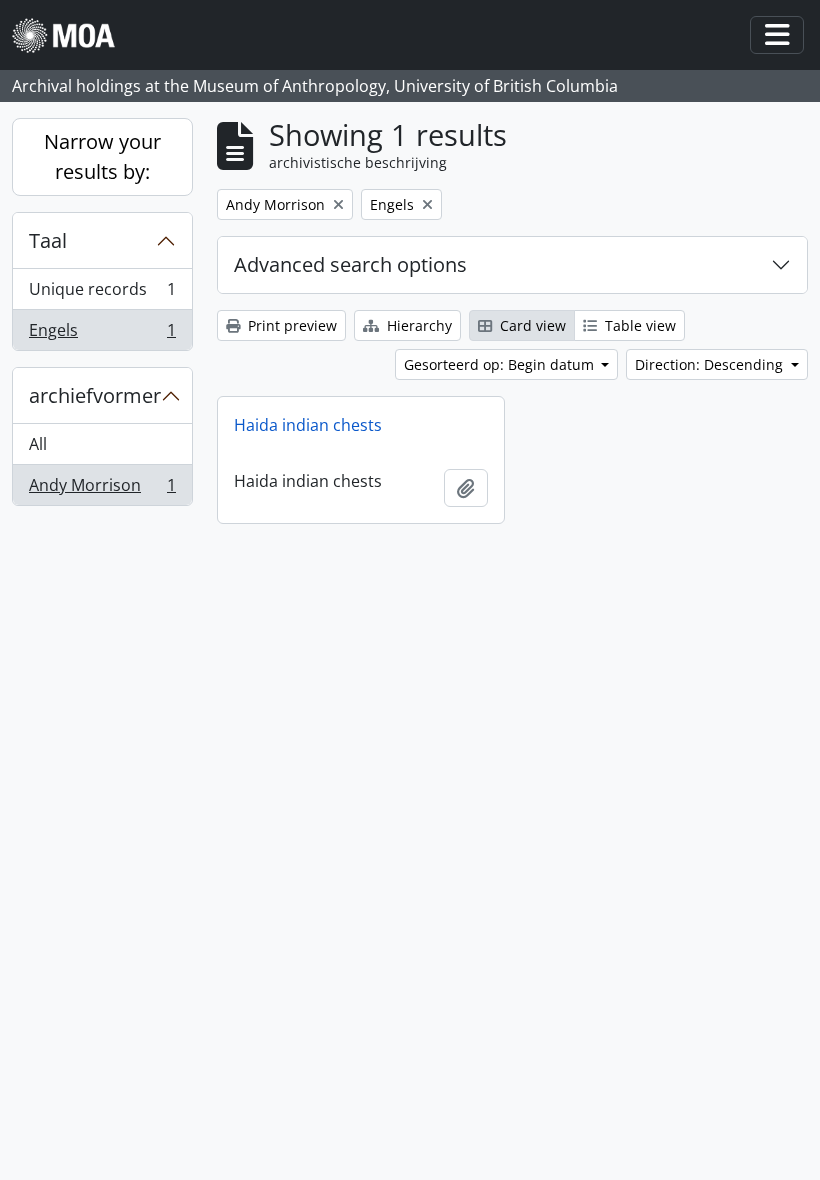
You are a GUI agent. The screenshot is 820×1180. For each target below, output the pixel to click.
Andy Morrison (102, 489)
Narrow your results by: (102, 156)
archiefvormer (95, 395)
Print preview (290, 325)
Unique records (102, 294)
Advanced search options (350, 264)
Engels (102, 334)
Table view (638, 325)
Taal (48, 240)
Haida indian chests (308, 425)
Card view (531, 325)
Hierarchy (417, 325)
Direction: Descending (711, 364)
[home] (71, 35)
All (38, 444)
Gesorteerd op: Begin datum (501, 364)
